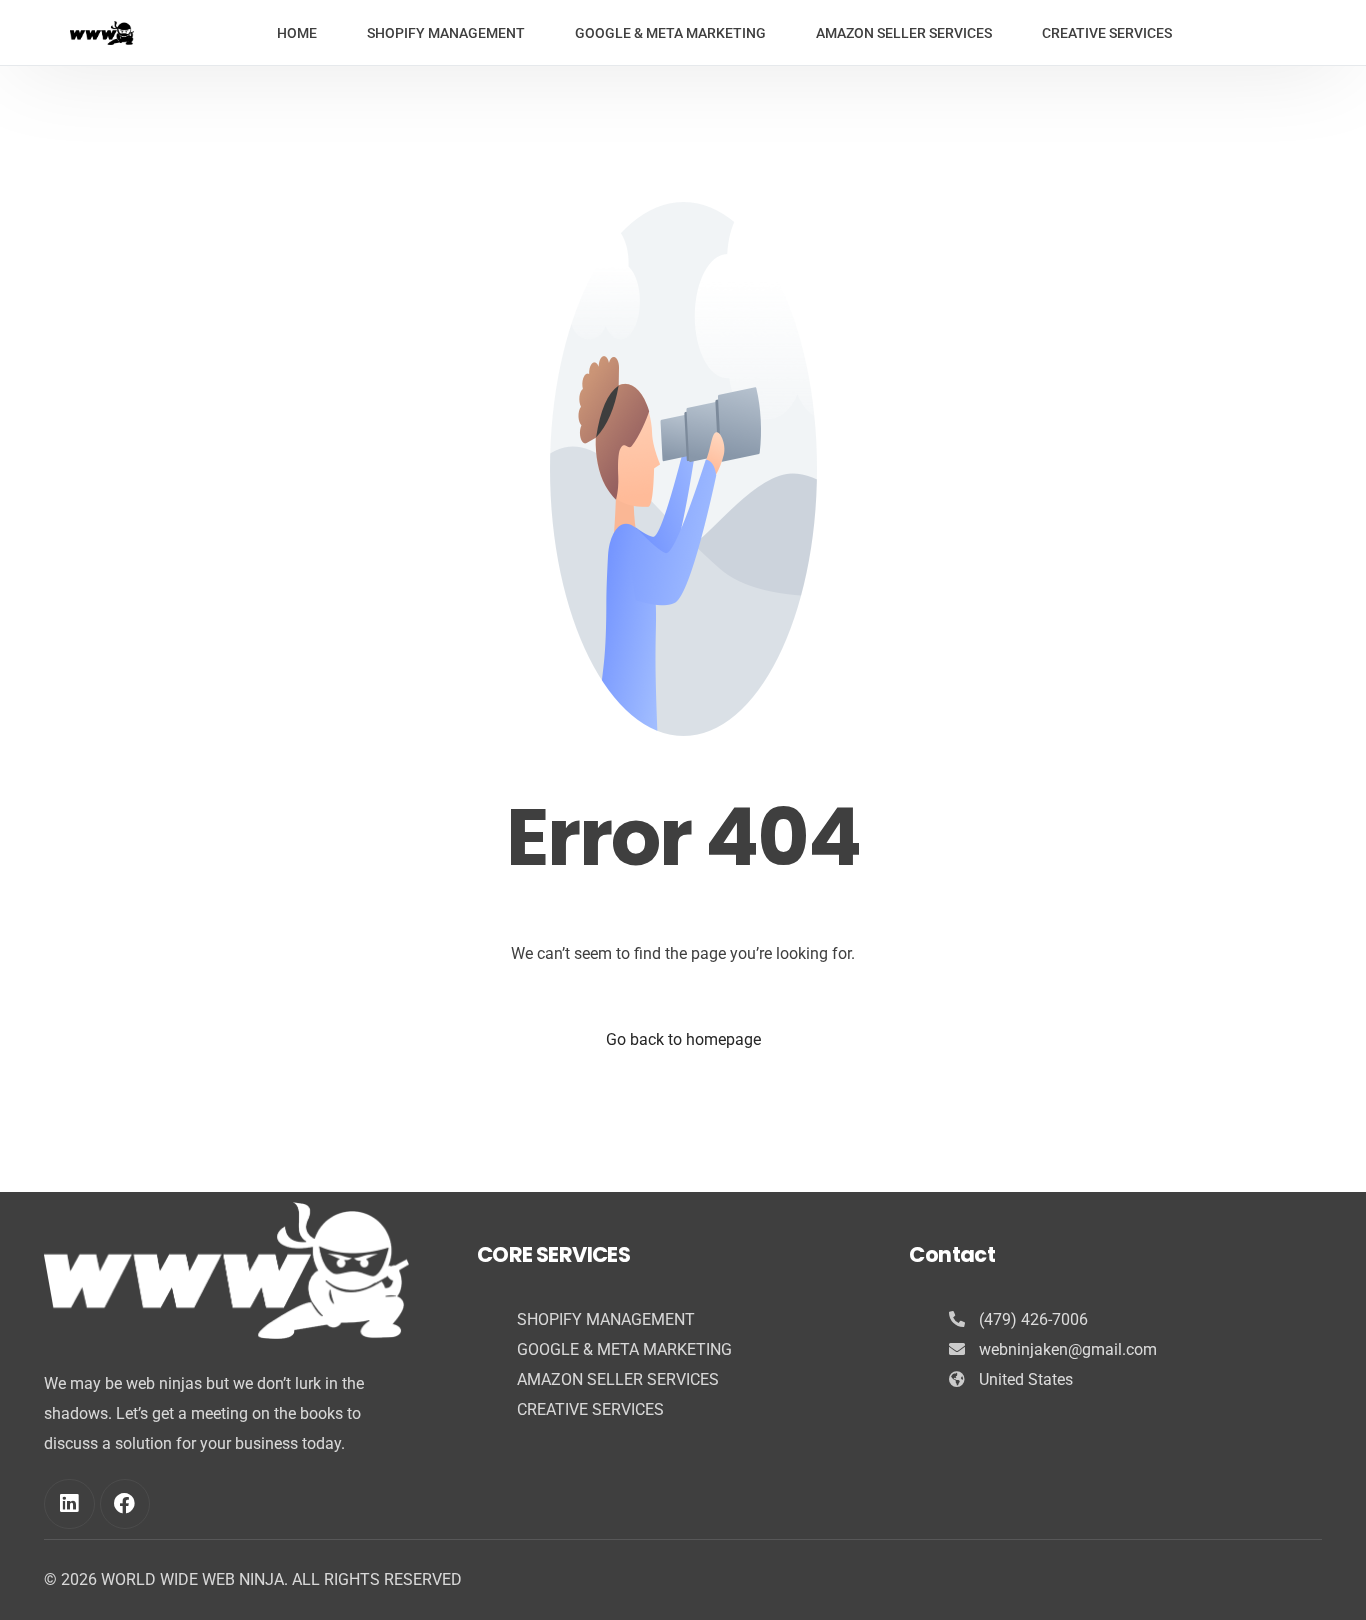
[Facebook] (125, 1504)
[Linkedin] (69, 1504)
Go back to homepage (683, 1039)
